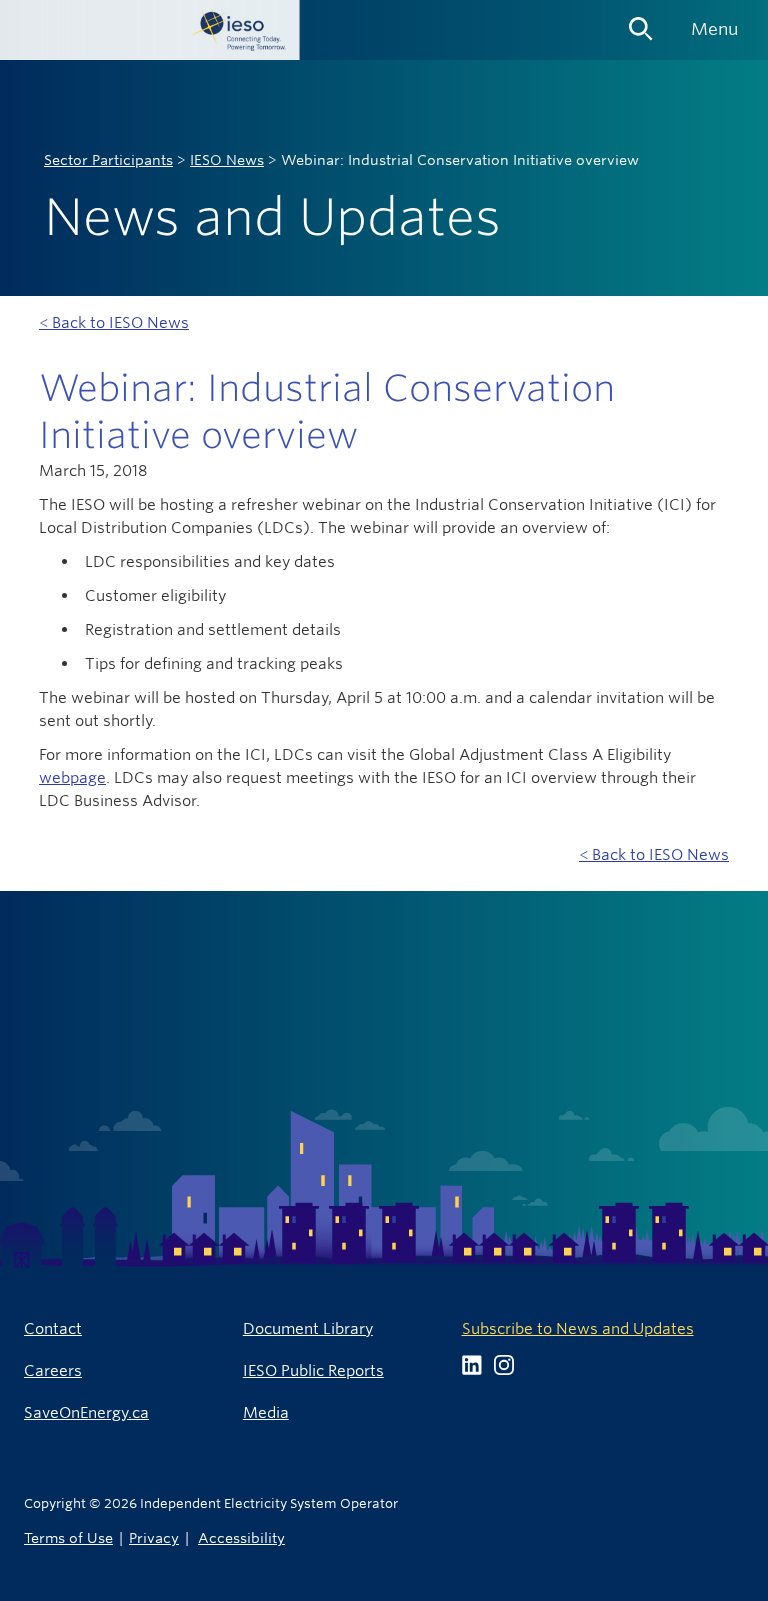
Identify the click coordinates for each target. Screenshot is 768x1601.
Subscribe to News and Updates (578, 1328)
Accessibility (241, 1537)
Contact (53, 1328)
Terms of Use (68, 1537)
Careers (53, 1370)
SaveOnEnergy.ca (86, 1412)
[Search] (641, 22)
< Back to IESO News (114, 322)
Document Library (308, 1328)
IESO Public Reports (313, 1370)
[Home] (150, 30)
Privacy (154, 1537)
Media (266, 1412)
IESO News (227, 160)
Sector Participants (108, 160)
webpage (72, 777)
